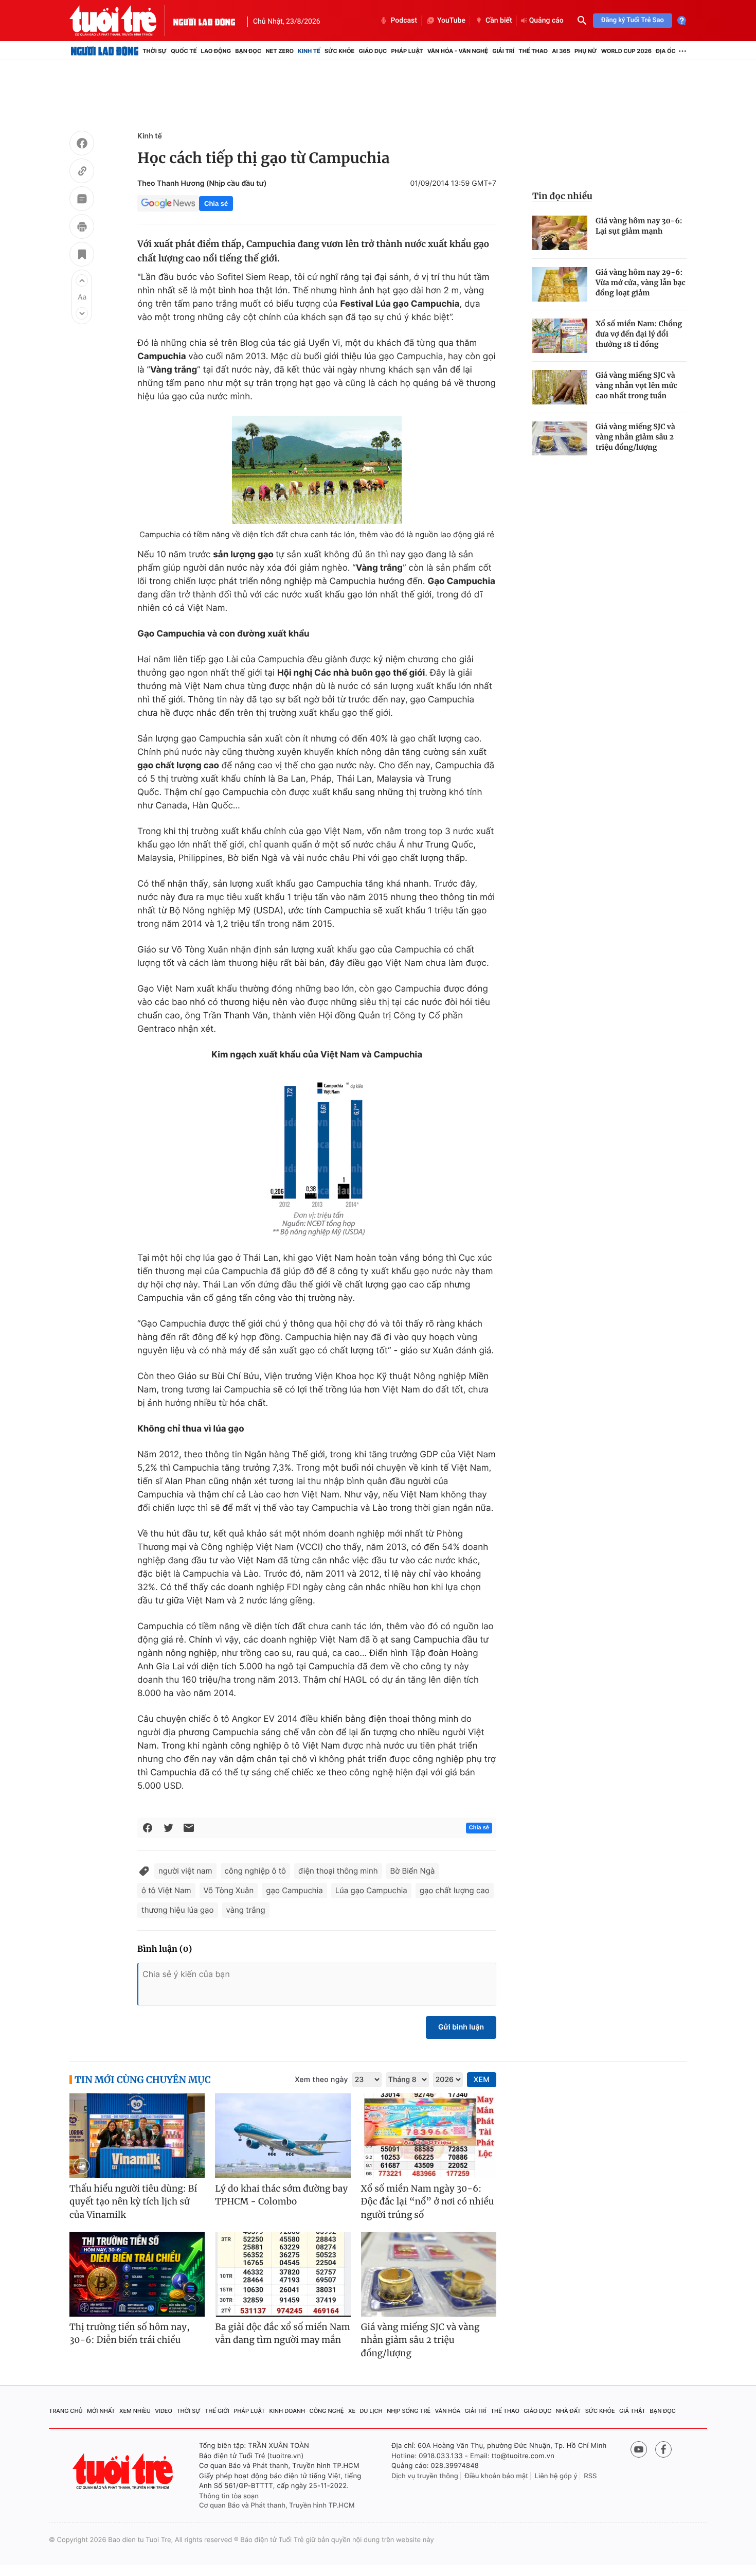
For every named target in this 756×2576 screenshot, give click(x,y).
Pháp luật (407, 51)
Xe (352, 2411)
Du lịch (371, 2411)
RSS (590, 2476)
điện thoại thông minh (338, 1871)
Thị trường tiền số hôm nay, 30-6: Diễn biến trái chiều (130, 2334)
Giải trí (503, 51)
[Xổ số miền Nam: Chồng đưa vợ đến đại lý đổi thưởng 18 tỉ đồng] (560, 336)
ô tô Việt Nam (166, 1890)
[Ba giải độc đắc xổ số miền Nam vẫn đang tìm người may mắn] (283, 2274)
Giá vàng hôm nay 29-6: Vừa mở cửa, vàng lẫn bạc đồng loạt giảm (641, 283)
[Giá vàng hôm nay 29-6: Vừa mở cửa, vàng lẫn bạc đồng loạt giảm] (560, 284)
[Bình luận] (82, 200)
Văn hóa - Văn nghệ (458, 51)
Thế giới (217, 2411)
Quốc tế (184, 51)
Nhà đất (569, 2411)
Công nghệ (327, 2411)
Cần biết (499, 21)
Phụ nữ (586, 51)
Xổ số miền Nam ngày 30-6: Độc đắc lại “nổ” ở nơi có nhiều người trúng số (428, 2202)
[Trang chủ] (105, 51)
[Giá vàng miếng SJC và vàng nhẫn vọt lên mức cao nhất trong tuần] (560, 387)
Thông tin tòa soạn (229, 2496)
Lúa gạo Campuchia (371, 1890)
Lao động (216, 51)
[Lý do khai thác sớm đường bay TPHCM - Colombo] (283, 2136)
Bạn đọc (248, 51)
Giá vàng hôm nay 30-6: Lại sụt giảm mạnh (639, 226)
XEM (482, 2080)
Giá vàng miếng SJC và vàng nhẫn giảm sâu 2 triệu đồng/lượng (635, 437)
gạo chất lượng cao (455, 1890)
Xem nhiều (135, 2411)
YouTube (451, 21)
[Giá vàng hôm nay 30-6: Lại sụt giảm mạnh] (560, 233)
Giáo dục (373, 51)
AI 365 (561, 51)
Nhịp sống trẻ (409, 2411)
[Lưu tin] (82, 256)
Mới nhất (101, 2411)
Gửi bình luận (461, 2027)
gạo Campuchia (294, 1890)
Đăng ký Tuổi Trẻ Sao (633, 20)
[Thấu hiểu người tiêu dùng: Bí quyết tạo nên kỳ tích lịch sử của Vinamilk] (137, 2136)
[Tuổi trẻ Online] (124, 2471)
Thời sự (155, 51)
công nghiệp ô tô (255, 1871)
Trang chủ (66, 2411)
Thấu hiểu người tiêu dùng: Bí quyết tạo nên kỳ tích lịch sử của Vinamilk (133, 2202)
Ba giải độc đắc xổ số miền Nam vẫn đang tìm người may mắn (283, 2334)
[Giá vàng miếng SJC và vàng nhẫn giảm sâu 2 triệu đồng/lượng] (560, 439)
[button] (82, 280)
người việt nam (185, 1871)
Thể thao (533, 51)
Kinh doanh (287, 2411)
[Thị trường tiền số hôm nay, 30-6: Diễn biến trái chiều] (137, 2274)
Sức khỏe (339, 51)
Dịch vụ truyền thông (425, 2476)
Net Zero (280, 51)
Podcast (404, 21)
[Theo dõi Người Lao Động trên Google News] (168, 203)
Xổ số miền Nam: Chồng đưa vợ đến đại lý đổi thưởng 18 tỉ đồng (639, 334)
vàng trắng (246, 1910)
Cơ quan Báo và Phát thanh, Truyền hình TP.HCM (277, 2506)
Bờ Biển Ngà (413, 1871)
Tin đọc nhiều (562, 196)
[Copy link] (82, 172)
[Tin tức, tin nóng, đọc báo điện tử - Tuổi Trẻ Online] (121, 21)
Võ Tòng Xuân (229, 1890)
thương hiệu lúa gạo (178, 1910)
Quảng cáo (546, 21)
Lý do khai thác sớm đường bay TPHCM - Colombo (281, 2195)
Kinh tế (309, 51)
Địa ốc (666, 51)
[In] (82, 228)
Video (164, 2411)
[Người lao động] (204, 21)
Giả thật (632, 2411)
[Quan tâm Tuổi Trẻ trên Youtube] (639, 2449)
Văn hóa (448, 2411)
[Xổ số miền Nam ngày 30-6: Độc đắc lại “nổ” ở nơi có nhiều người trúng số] (429, 2136)
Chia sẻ (216, 204)
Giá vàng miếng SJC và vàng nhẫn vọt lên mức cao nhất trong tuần (636, 385)
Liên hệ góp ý (556, 2476)
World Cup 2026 (626, 51)
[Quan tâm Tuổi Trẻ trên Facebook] (663, 2449)
